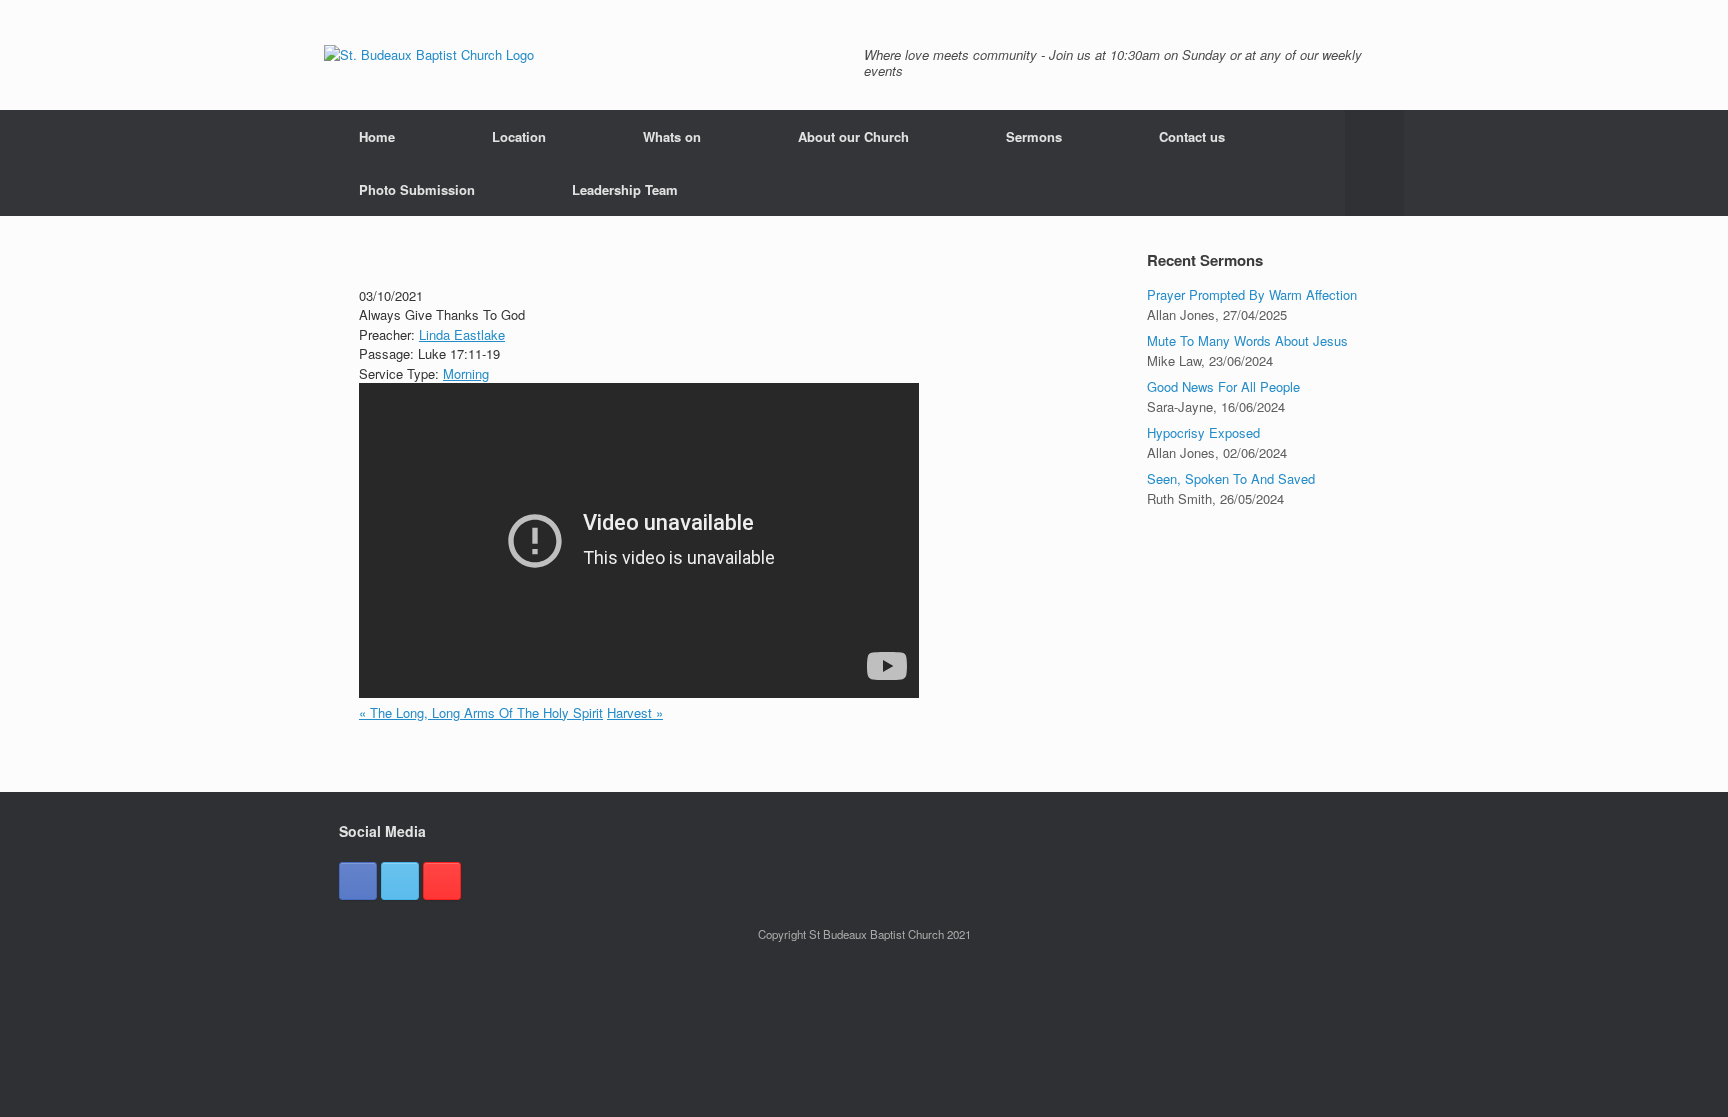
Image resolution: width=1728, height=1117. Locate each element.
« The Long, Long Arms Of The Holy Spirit (481, 712)
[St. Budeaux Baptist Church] (429, 55)
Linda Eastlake (462, 334)
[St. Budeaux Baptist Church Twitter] (400, 881)
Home (377, 136)
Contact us (1192, 136)
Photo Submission (417, 189)
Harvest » (635, 712)
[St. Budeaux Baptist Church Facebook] (358, 881)
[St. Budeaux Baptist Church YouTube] (442, 881)
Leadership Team (625, 189)
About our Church (853, 136)
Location (519, 136)
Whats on (672, 136)
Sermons (1034, 136)
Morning (466, 373)
